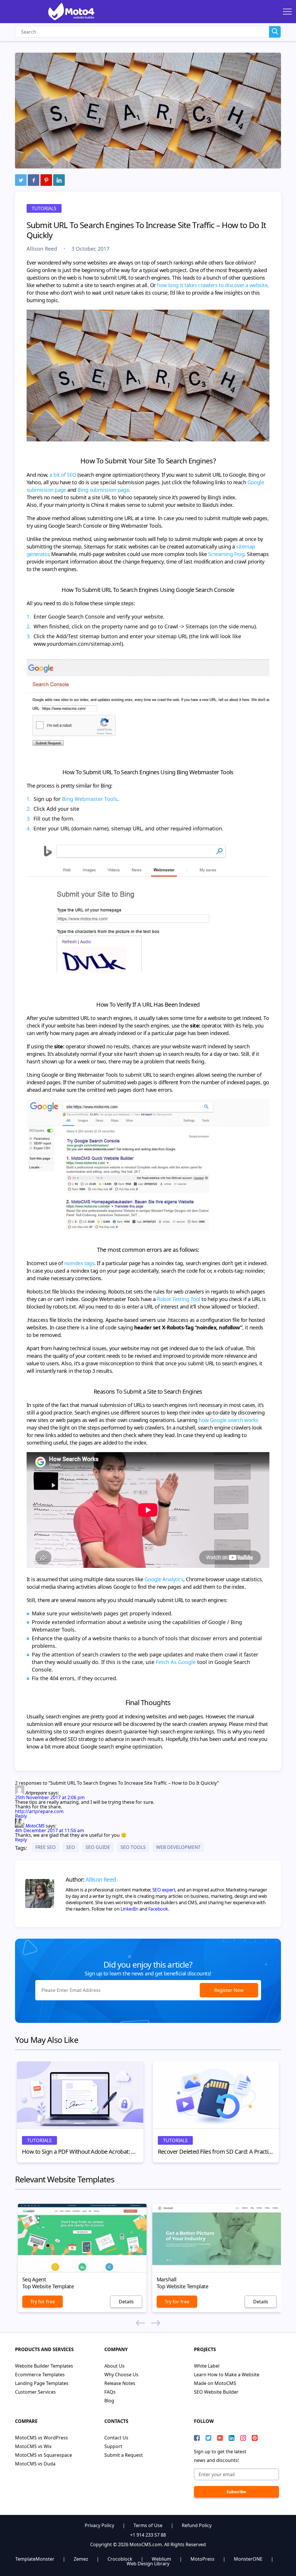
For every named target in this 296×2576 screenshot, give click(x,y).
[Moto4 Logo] (71, 12)
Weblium (161, 2559)
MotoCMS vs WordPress (41, 2438)
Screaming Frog (226, 554)
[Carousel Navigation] (148, 2323)
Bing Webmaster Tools (90, 799)
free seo (46, 1847)
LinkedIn (129, 1909)
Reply (21, 1816)
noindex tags (79, 1263)
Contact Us (116, 2438)
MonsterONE (248, 2559)
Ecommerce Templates (40, 2375)
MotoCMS (35, 1826)
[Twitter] (21, 180)
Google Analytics (164, 1579)
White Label (207, 2366)
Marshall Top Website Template (182, 2283)
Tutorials (44, 208)
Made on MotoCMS (215, 2383)
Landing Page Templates (42, 2383)
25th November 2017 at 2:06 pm (50, 1797)
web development (178, 1847)
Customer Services (35, 2392)
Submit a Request (124, 2455)
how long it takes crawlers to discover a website (212, 285)
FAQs (110, 2392)
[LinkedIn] (59, 180)
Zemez (81, 2559)
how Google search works (229, 1420)
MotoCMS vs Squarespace (44, 2455)
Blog (109, 2401)
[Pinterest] (46, 180)
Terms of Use (148, 2525)
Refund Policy (197, 2525)
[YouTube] (220, 2438)
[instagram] (243, 2438)
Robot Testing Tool (178, 1299)
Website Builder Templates (44, 2366)
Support (113, 2446)
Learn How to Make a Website (227, 2375)
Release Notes (120, 2383)
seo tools (133, 1847)
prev (140, 2323)
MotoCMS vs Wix (33, 2446)
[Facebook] (34, 180)
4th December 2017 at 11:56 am (50, 1830)
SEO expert (164, 1890)
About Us (114, 2366)
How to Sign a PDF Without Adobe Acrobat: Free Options (80, 2152)
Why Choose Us (121, 2375)
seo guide (98, 1847)
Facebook (158, 1909)
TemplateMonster (35, 2559)
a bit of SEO (63, 475)
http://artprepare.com (39, 1811)
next (156, 2323)
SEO (71, 1847)
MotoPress (202, 2559)
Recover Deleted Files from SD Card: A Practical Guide (216, 2152)
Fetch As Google (176, 1662)
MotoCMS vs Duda (35, 2464)
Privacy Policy (99, 2525)
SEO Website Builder (216, 2392)
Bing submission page (103, 490)
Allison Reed (42, 249)
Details (126, 2302)
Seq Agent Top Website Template (48, 2283)
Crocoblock (120, 2559)
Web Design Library (148, 2564)
